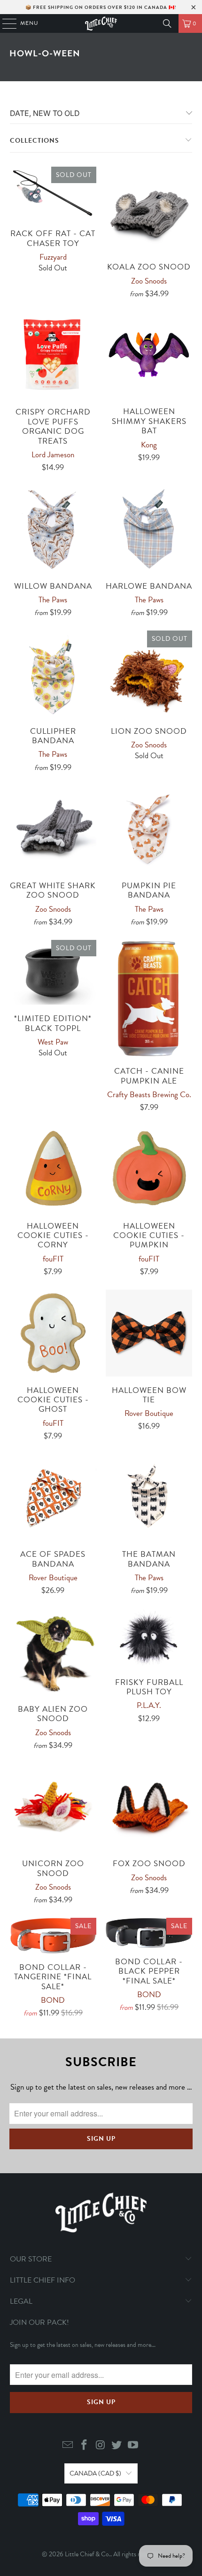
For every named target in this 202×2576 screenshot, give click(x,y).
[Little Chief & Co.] (101, 23)
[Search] (167, 23)
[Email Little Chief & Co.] (68, 2446)
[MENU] (5, 23)
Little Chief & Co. (88, 2554)
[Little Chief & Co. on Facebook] (84, 2446)
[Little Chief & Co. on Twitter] (117, 2446)
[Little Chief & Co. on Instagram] (101, 2446)
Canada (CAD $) (95, 2473)
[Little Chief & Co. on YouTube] (133, 2446)
